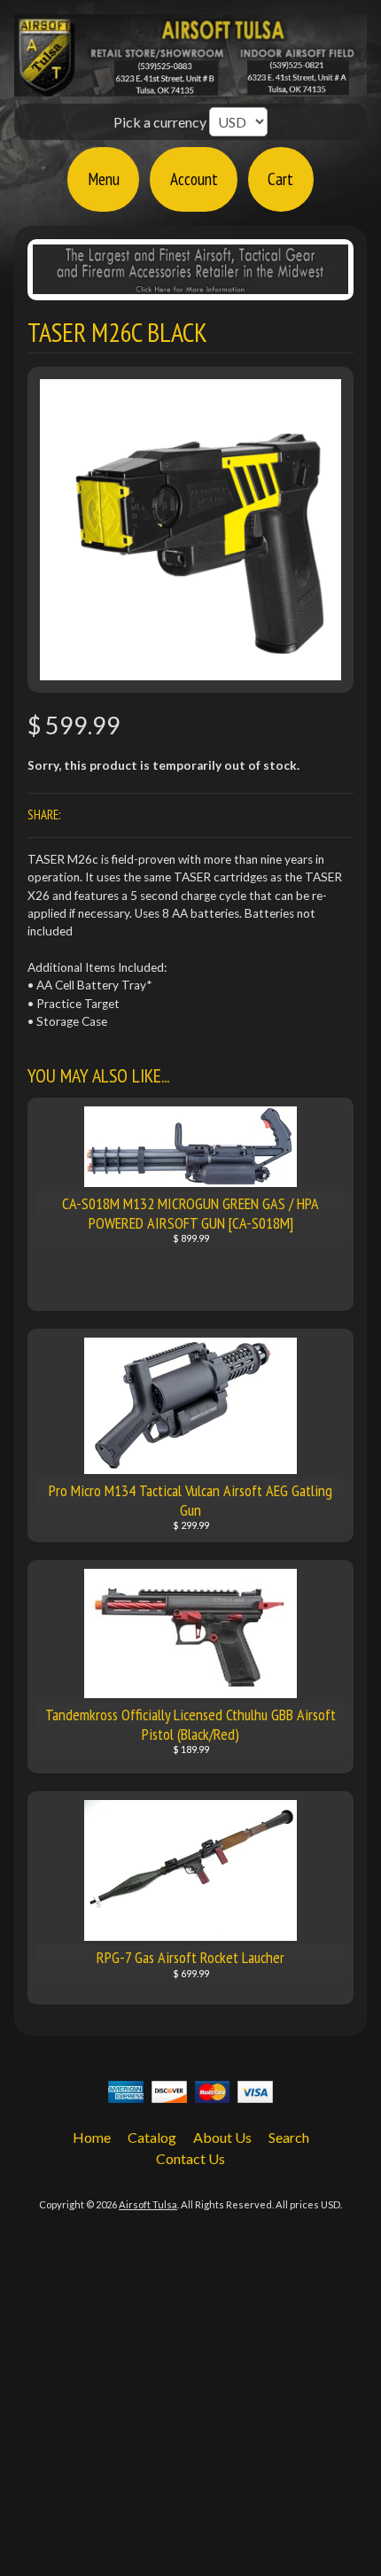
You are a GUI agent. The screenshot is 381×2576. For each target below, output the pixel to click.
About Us (222, 2137)
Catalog (152, 2137)
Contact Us (190, 2158)
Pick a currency (161, 122)
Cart (280, 178)
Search (289, 2137)
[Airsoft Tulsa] (190, 86)
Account (194, 178)
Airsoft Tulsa (148, 2204)
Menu (104, 178)
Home (92, 2137)
